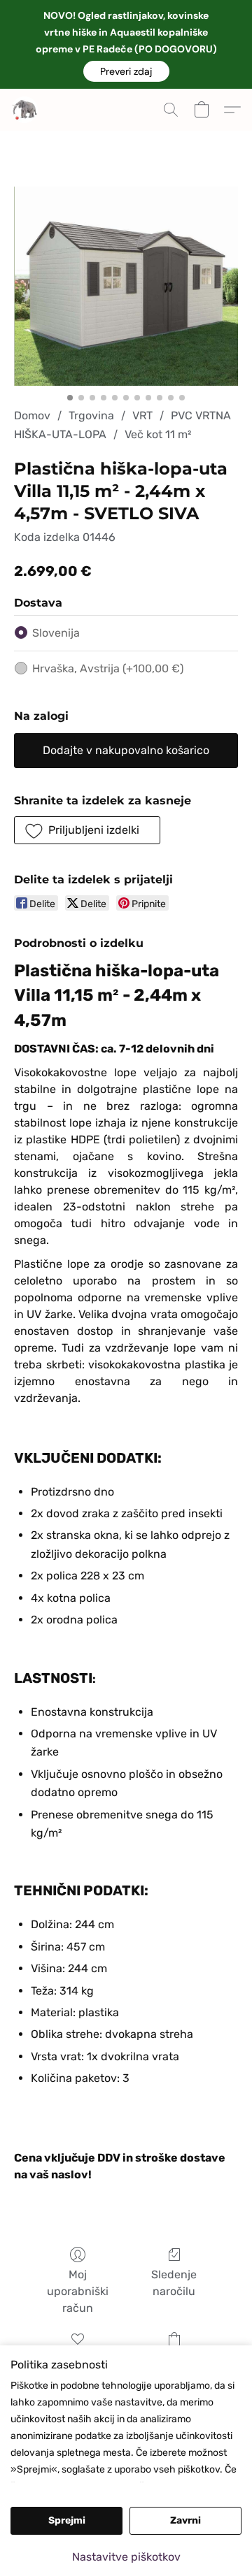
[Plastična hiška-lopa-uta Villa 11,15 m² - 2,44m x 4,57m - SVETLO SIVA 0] (126, 286)
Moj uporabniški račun (78, 2291)
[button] (126, 71)
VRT (142, 415)
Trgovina (91, 415)
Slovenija (56, 633)
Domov (32, 415)
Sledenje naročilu (174, 2283)
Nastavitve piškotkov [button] (126, 2557)
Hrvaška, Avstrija (108, 668)
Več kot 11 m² (158, 434)
